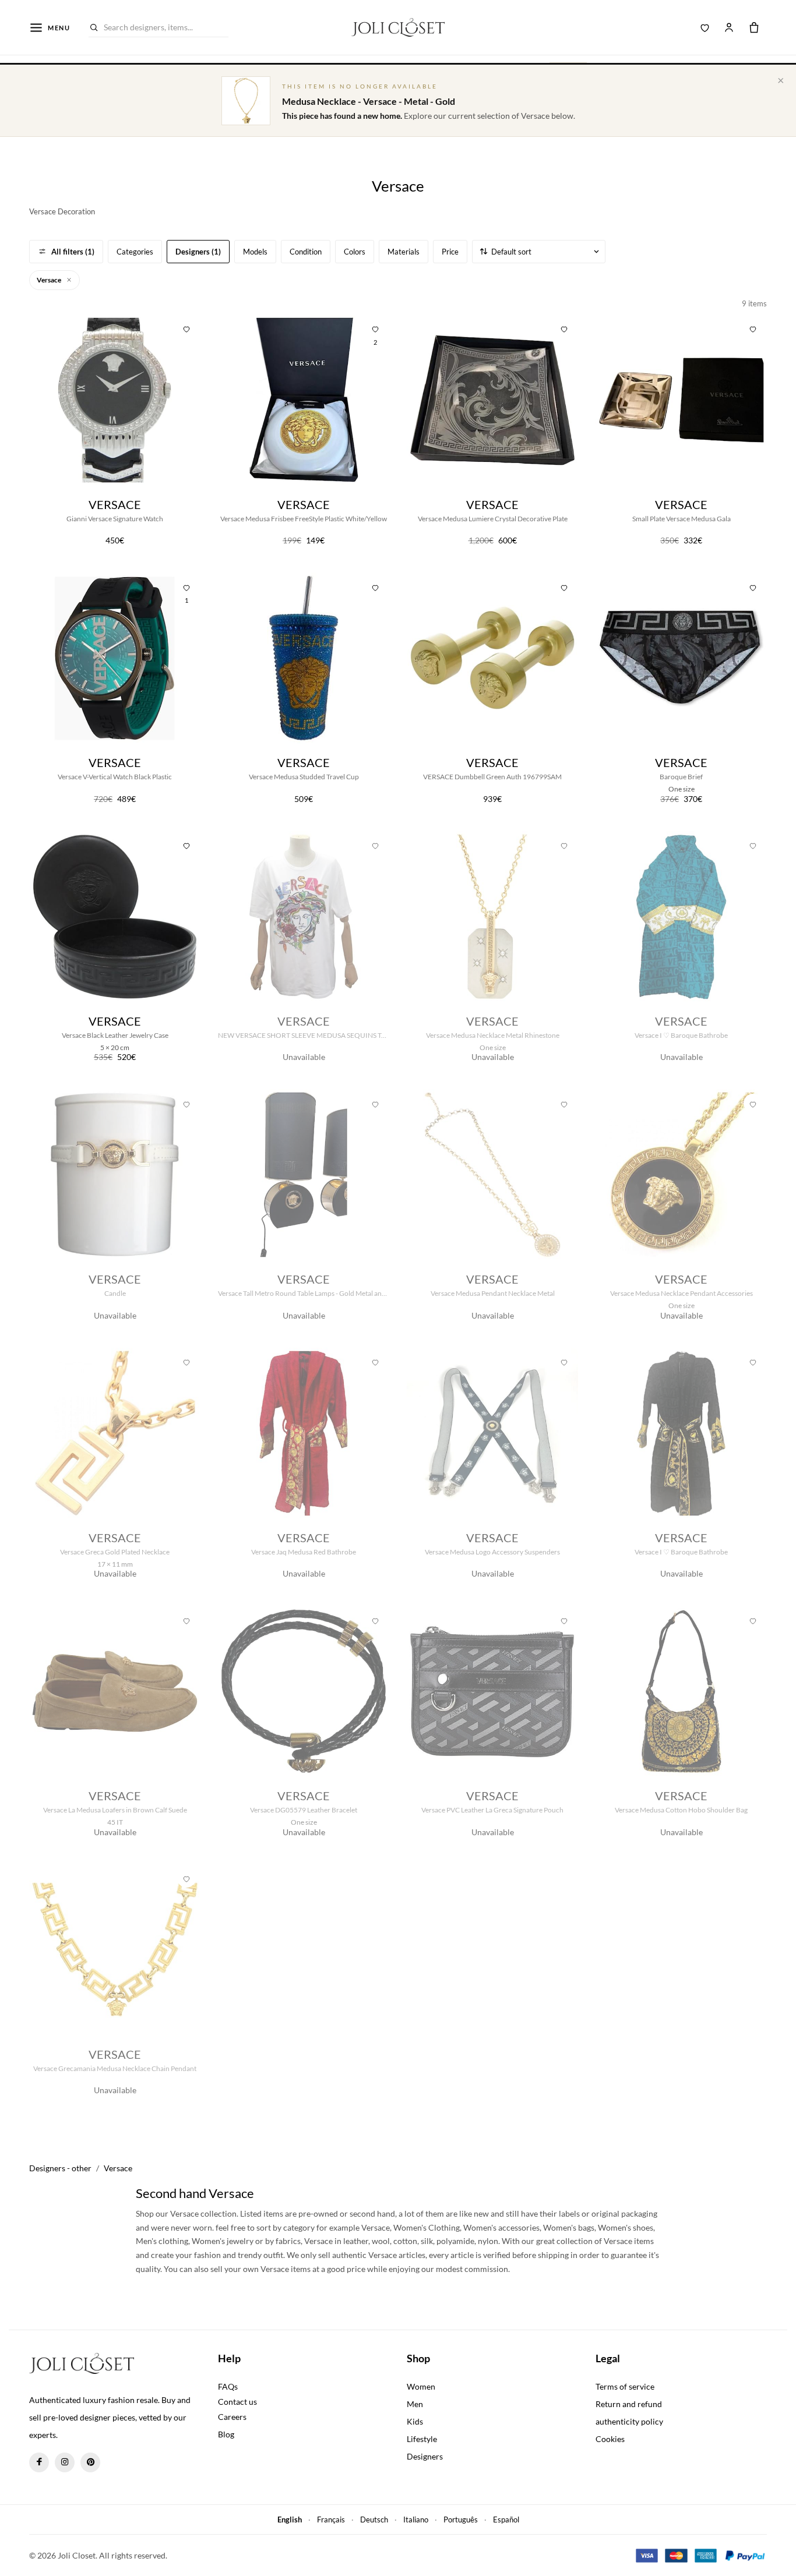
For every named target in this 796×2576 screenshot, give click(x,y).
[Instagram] (65, 2462)
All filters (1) (73, 252)
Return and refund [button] (629, 2404)
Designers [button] (425, 2456)
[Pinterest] (90, 2462)
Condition (306, 252)
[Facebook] (39, 2462)
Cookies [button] (610, 2439)
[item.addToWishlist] (186, 328)
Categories (135, 252)
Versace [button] (50, 280)
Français (331, 2520)
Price (450, 252)
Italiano (416, 2520)
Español (506, 2520)
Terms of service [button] (625, 2386)
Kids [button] (415, 2421)
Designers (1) (198, 252)
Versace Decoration (62, 211)
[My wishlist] (705, 27)
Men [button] (415, 2404)
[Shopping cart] (754, 27)
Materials (404, 252)
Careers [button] (232, 2417)
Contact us (237, 2402)
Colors (355, 252)
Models (255, 252)
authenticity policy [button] (629, 2421)
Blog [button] (226, 2434)
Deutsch (374, 2520)
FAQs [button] (228, 2386)
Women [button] (421, 2386)
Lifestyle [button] (422, 2439)
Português (461, 2520)
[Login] (729, 27)
